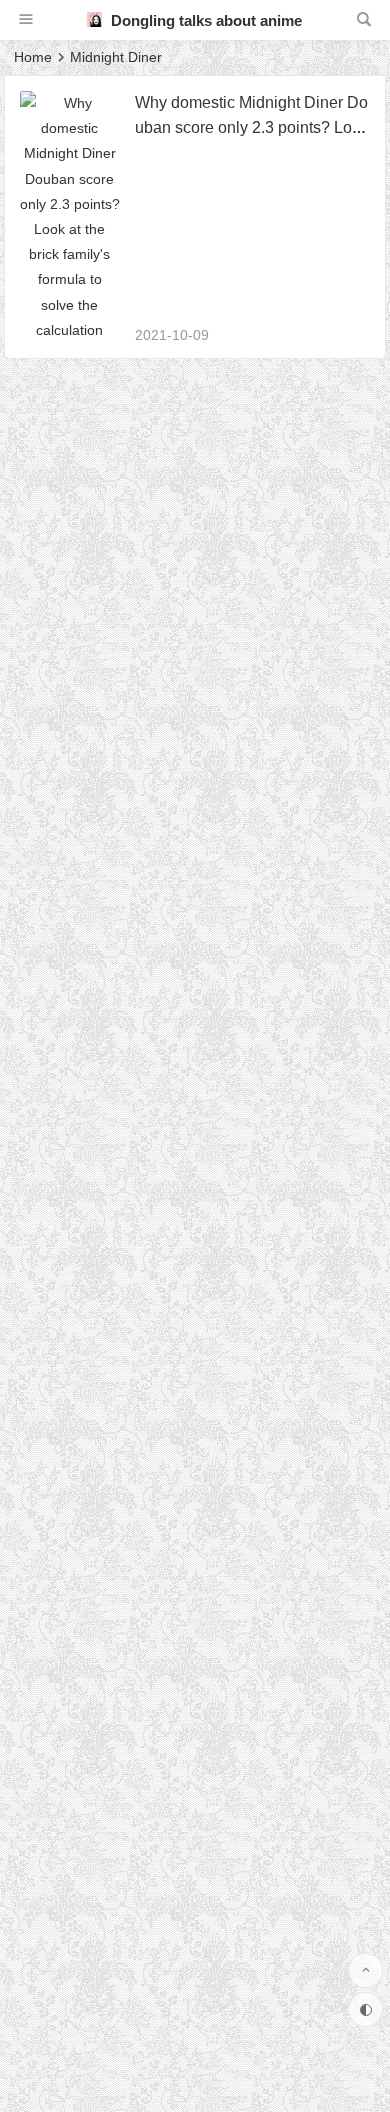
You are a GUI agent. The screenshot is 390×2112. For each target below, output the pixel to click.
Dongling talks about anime (204, 20)
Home (33, 57)
